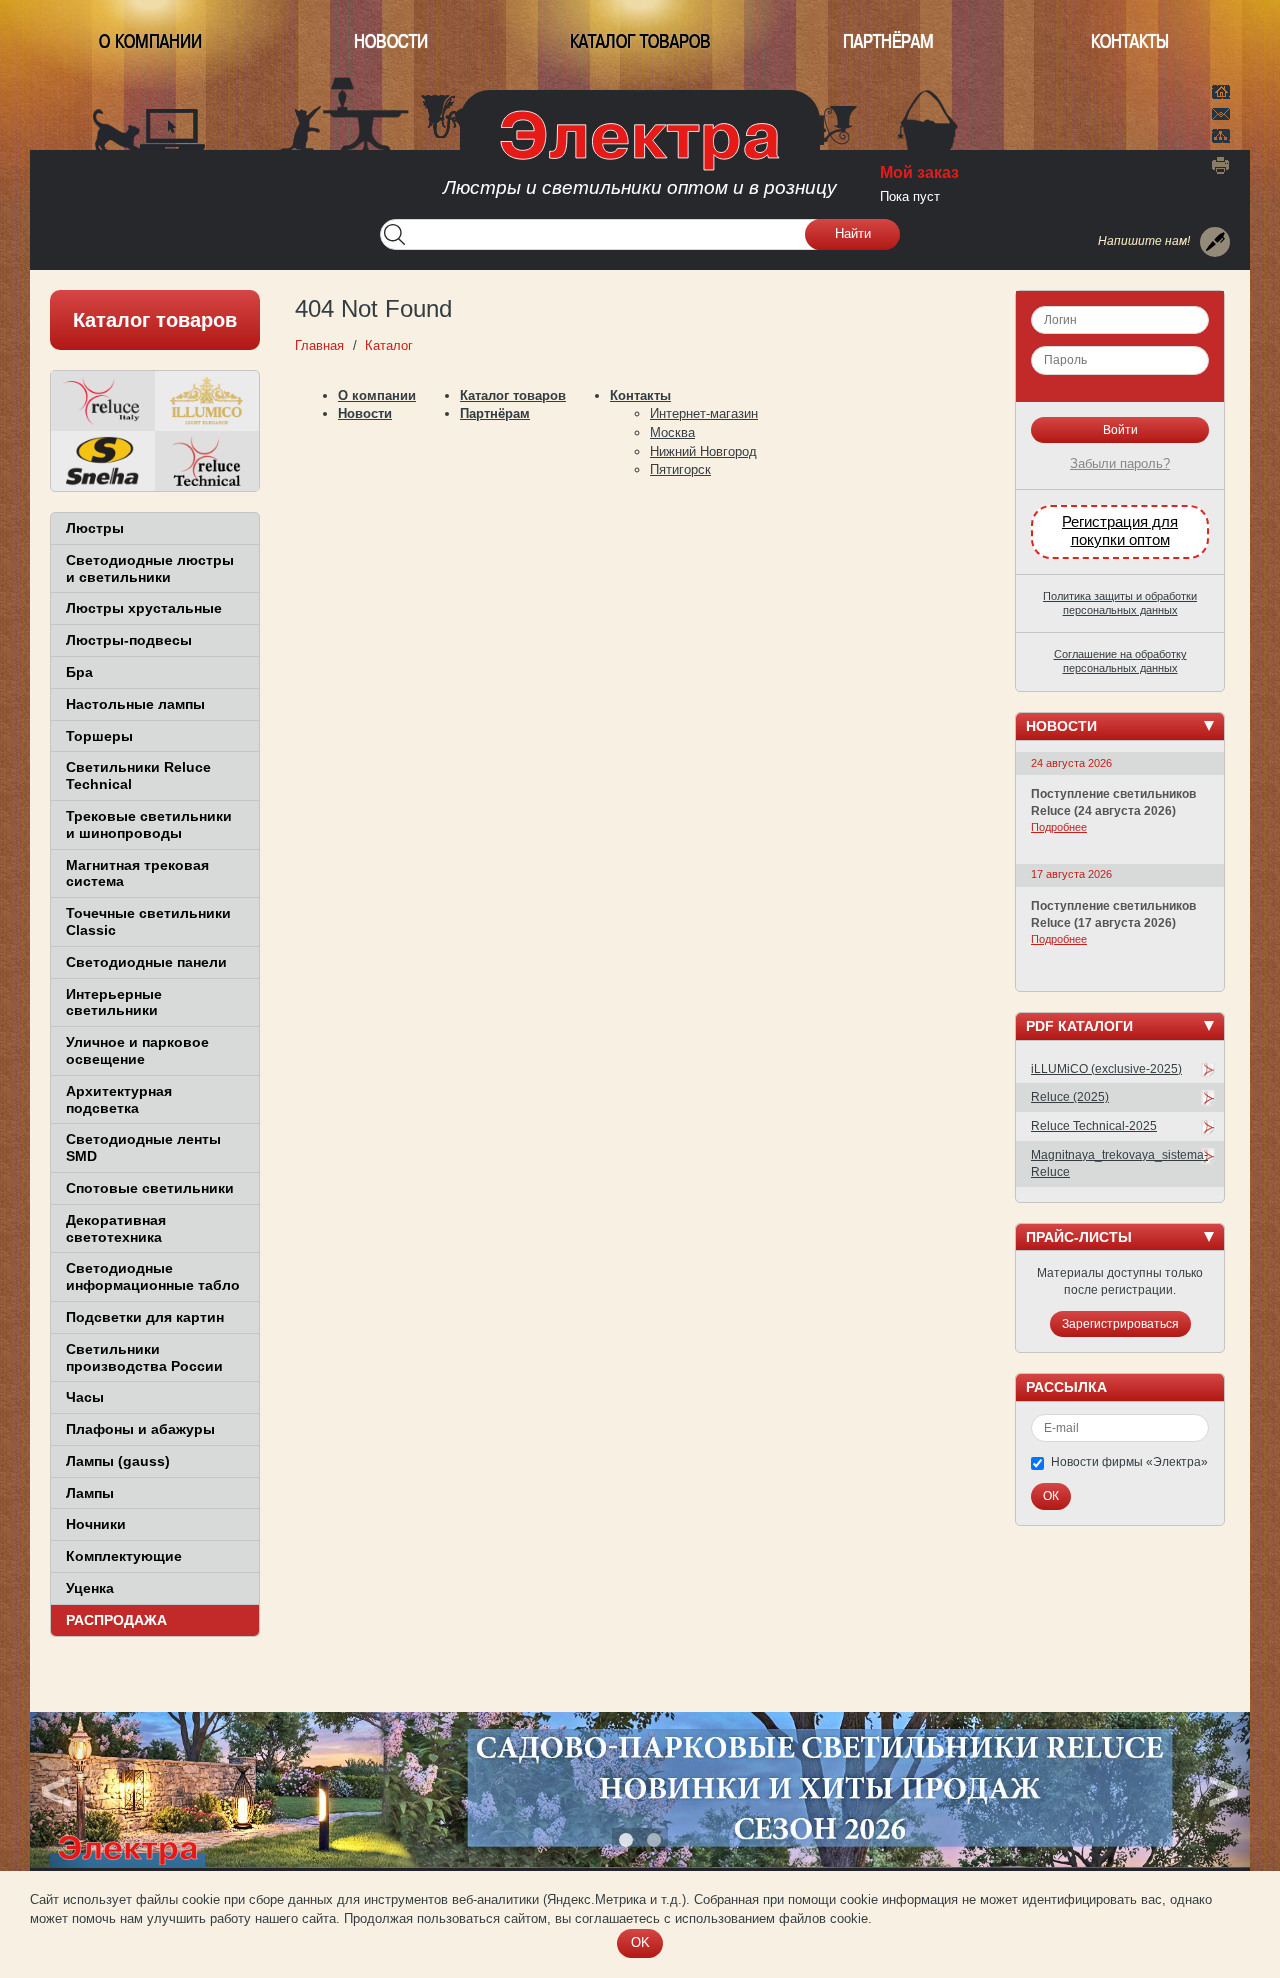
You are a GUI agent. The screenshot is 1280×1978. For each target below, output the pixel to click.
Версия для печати (1221, 165)
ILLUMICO (207, 401)
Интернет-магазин (704, 413)
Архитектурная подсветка (119, 1099)
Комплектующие (124, 1556)
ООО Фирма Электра (640, 160)
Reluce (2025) (1070, 1097)
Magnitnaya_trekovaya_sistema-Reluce (1119, 1163)
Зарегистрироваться (1120, 1324)
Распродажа (116, 1620)
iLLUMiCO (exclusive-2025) (1106, 1069)
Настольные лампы (135, 704)
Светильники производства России (144, 1357)
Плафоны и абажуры (140, 1429)
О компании (150, 41)
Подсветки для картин (145, 1317)
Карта (1221, 134)
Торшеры (99, 736)
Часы (85, 1397)
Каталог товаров (640, 41)
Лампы (90, 1493)
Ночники (96, 1524)
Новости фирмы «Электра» (1129, 1462)
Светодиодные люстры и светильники (150, 568)
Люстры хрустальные (144, 608)
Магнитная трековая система (137, 873)
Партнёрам (888, 41)
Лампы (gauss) (118, 1461)
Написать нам (1221, 111)
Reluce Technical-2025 (1094, 1126)
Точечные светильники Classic (148, 921)
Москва (672, 432)
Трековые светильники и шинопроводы (149, 824)
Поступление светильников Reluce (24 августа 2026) (1113, 802)
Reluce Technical (207, 461)
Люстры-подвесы (129, 640)
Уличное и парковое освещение (137, 1050)
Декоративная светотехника (116, 1228)
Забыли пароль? (1120, 463)
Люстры (95, 528)
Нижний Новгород (703, 451)
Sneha (103, 461)
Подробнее (1059, 827)
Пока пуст (910, 196)
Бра (79, 672)
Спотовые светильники (150, 1188)
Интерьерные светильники (114, 1002)
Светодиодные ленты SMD (143, 1147)
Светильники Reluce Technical (138, 775)
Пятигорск (680, 469)
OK (640, 1942)
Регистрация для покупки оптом (1120, 531)
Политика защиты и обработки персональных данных (1120, 603)
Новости (391, 41)
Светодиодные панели (146, 962)
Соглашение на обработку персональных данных (1120, 661)
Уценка (90, 1588)
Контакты (1130, 41)
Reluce (103, 401)
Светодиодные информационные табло (153, 1276)
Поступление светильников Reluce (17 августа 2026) (1113, 914)
